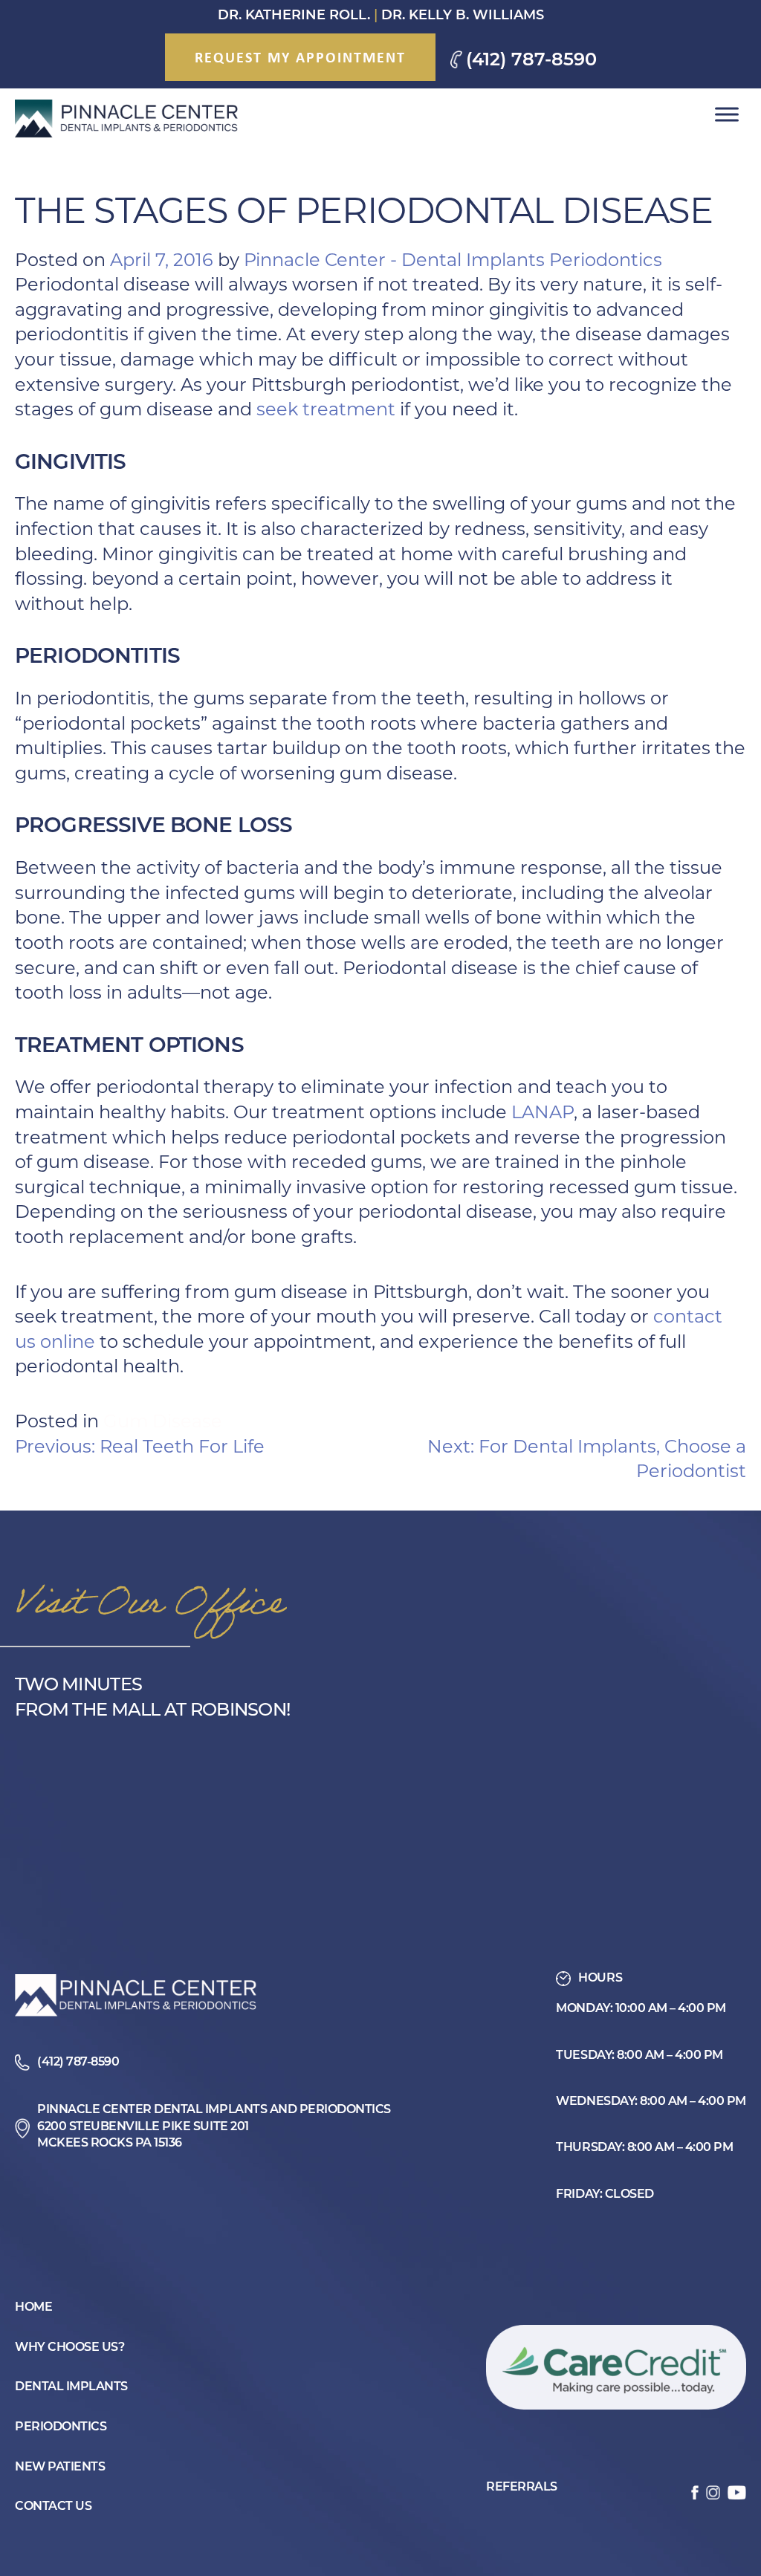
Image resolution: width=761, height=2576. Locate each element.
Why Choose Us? (69, 2348)
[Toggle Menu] (727, 115)
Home (33, 2308)
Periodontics (61, 2427)
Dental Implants (71, 2387)
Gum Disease (163, 1421)
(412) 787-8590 (531, 61)
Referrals (522, 2488)
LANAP (543, 1112)
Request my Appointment (300, 57)
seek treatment (326, 409)
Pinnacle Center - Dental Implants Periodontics (453, 260)
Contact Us (53, 2507)
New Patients (60, 2468)
